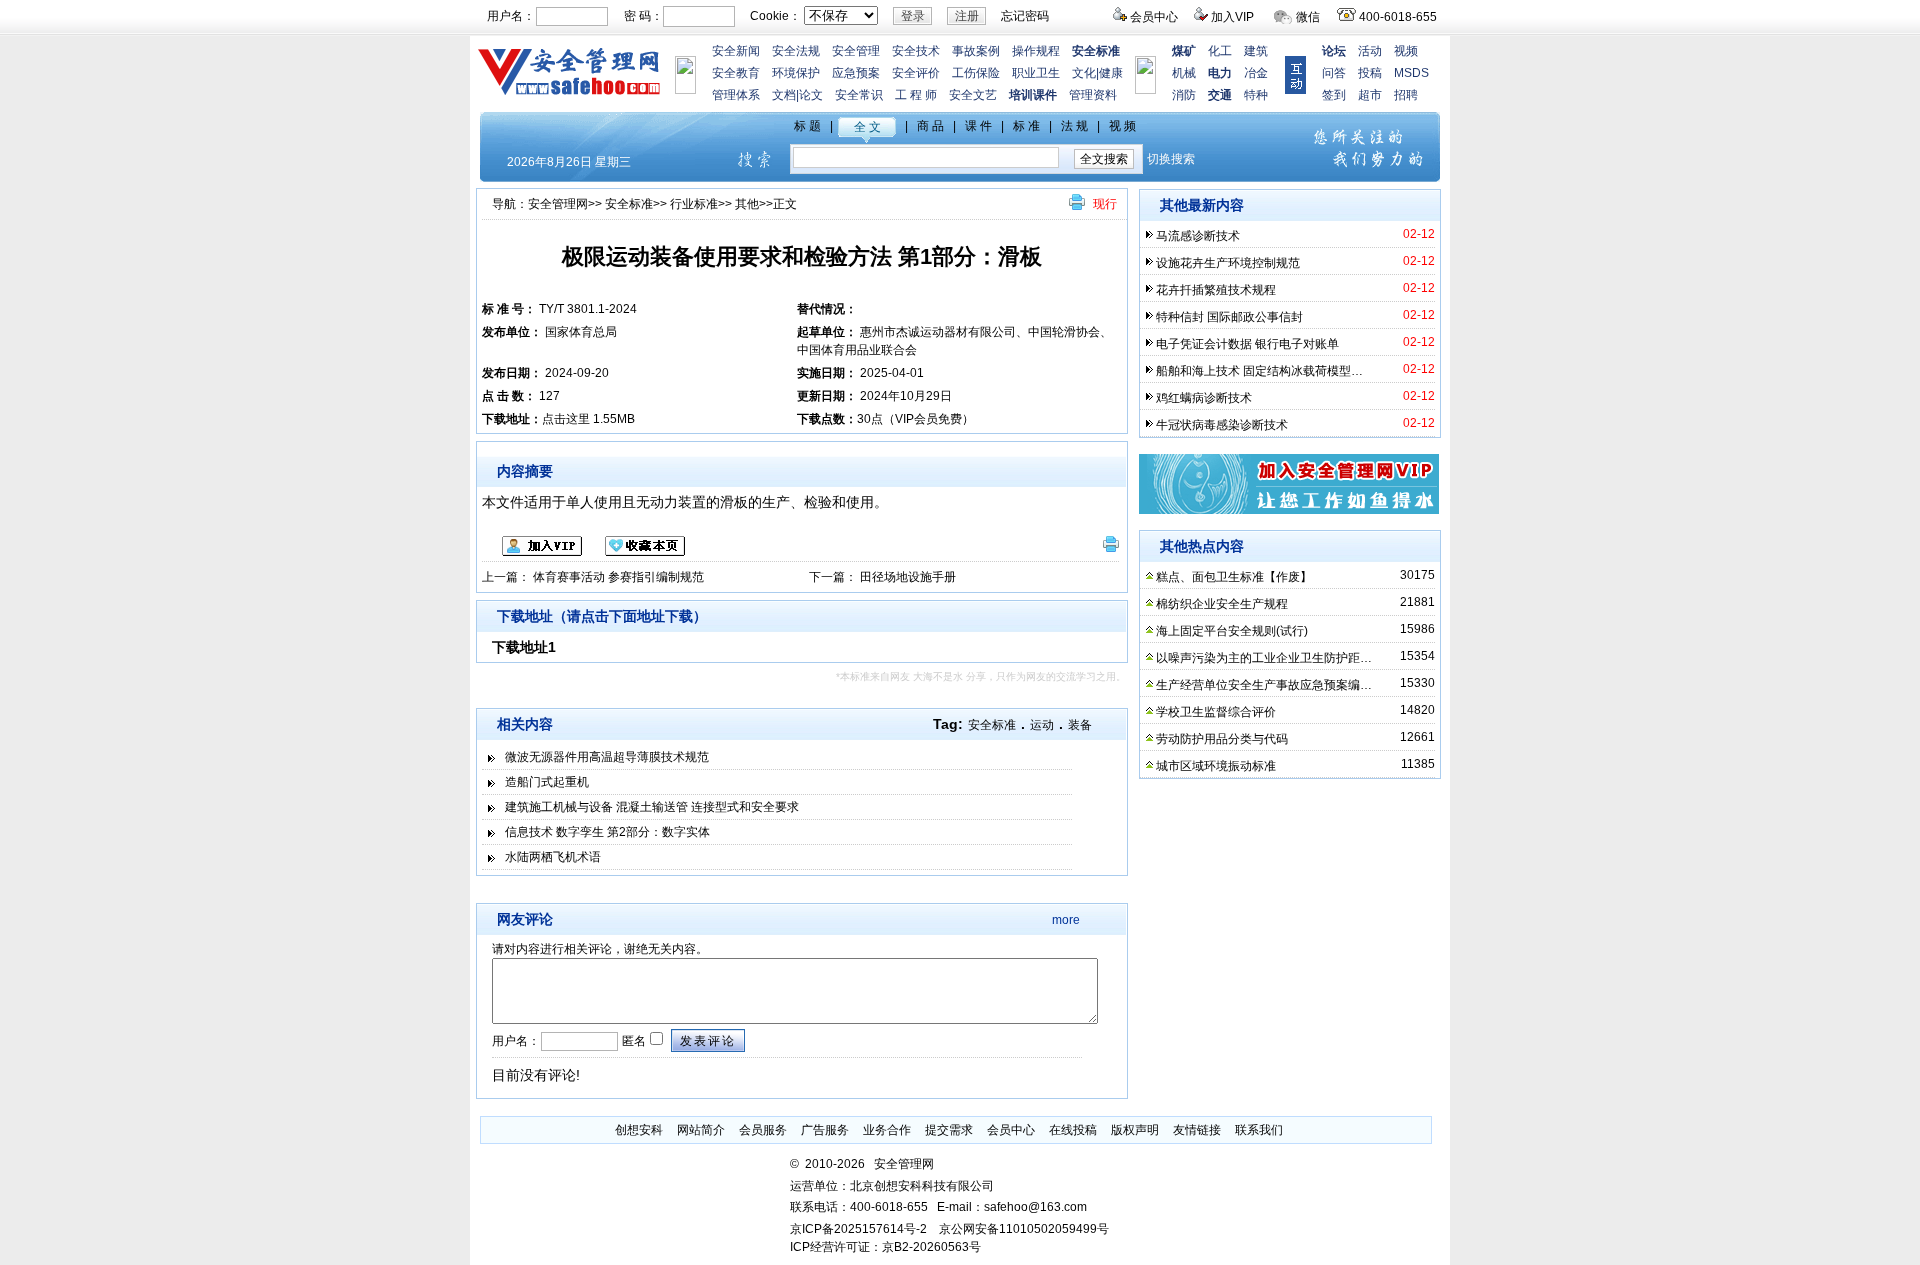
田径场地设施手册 (908, 577)
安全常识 (859, 95)
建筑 (1256, 51)
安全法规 (796, 51)
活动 (1370, 51)
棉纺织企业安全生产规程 (1222, 604)
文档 (784, 95)
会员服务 (763, 1130)
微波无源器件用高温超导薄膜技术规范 (607, 757)
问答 (1334, 73)
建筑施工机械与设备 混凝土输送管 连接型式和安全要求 (652, 807)
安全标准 (629, 204)
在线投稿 (1073, 1130)
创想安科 (639, 1130)
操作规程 (1036, 51)
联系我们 (1259, 1130)
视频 (1406, 51)
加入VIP (1232, 17)
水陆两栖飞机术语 (553, 857)
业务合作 (887, 1130)
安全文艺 (973, 95)
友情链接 (1197, 1130)
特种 (1256, 95)
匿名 (632, 1041)
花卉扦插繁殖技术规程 (1216, 290)
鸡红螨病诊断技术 (1204, 398)
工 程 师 (916, 95)
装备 (1080, 725)
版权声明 (1135, 1130)
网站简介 (701, 1130)
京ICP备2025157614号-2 (858, 1229)
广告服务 (825, 1130)
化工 (1220, 51)
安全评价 (916, 73)
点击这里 (566, 419)
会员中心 (1154, 17)
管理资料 (1093, 95)
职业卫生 (1036, 73)
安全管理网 (558, 204)
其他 (747, 204)
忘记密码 (1025, 16)
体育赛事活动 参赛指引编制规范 (618, 577)
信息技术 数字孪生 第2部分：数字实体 (607, 832)
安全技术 (916, 51)
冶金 (1256, 73)
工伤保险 (976, 73)
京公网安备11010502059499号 (1024, 1229)
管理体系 (736, 95)
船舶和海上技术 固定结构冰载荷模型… (1259, 371)
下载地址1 (524, 647)
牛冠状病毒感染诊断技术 (1222, 425)
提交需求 (949, 1130)
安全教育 (736, 73)
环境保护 (796, 73)
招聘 (1406, 95)
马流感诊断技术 (1198, 236)
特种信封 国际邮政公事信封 (1229, 317)
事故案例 (976, 51)
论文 (811, 95)
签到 (1334, 95)
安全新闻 (736, 51)
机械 (1184, 73)
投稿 (1370, 73)
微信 (1308, 17)
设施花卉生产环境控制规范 (1228, 263)
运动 (1042, 725)
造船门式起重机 (547, 782)
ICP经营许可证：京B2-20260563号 (885, 1247)
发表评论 (708, 1041)
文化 (1084, 73)
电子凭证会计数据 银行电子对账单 (1247, 344)
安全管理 (856, 51)
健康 (1111, 73)
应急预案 (856, 73)
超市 (1370, 95)
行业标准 (694, 204)
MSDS (1411, 73)
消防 (1184, 95)
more (1066, 920)
